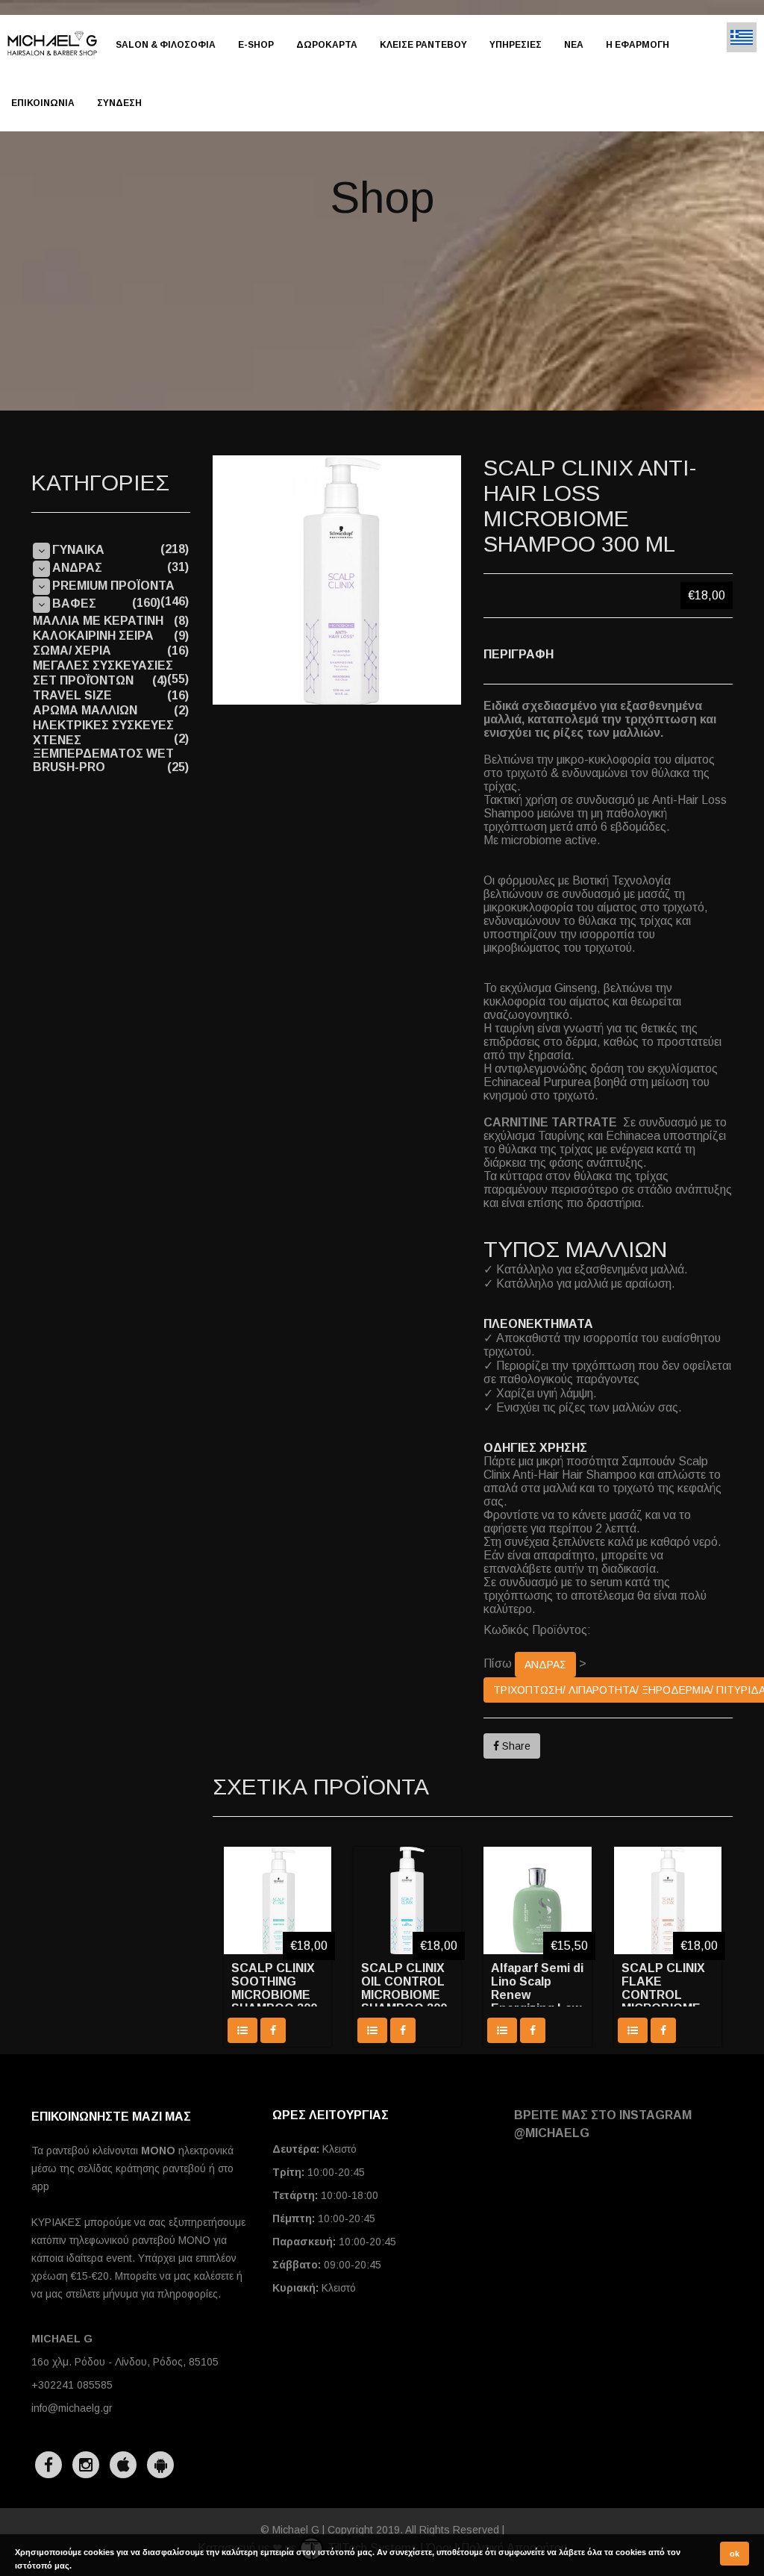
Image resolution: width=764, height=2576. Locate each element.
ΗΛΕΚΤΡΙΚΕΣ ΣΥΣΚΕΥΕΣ (103, 725)
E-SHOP (256, 45)
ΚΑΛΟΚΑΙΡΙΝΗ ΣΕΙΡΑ (93, 636)
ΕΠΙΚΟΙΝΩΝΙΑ (43, 103)
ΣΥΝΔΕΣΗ (119, 103)
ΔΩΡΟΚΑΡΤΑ (327, 45)
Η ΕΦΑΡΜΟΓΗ (638, 45)
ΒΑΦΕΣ (74, 604)
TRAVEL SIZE (72, 695)
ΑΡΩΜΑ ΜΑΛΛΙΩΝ (85, 710)
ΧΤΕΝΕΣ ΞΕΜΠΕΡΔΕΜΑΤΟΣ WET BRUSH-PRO (103, 754)
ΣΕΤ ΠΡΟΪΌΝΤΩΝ (83, 680)
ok (735, 2554)
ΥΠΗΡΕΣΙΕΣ (516, 45)
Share (515, 1746)
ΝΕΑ (574, 45)
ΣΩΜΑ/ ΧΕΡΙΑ (72, 651)
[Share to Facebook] (273, 2030)
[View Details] (242, 2030)
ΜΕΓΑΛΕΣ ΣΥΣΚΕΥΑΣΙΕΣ (103, 665)
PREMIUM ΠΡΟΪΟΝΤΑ (113, 586)
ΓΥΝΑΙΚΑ (78, 550)
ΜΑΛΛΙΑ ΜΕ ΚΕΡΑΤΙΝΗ (98, 621)
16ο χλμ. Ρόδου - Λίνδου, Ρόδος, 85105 (125, 2362)
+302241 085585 (72, 2385)
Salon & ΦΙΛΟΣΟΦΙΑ (166, 45)
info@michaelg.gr (72, 2408)
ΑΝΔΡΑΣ (545, 1665)
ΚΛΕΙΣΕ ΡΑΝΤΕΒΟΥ (423, 45)
